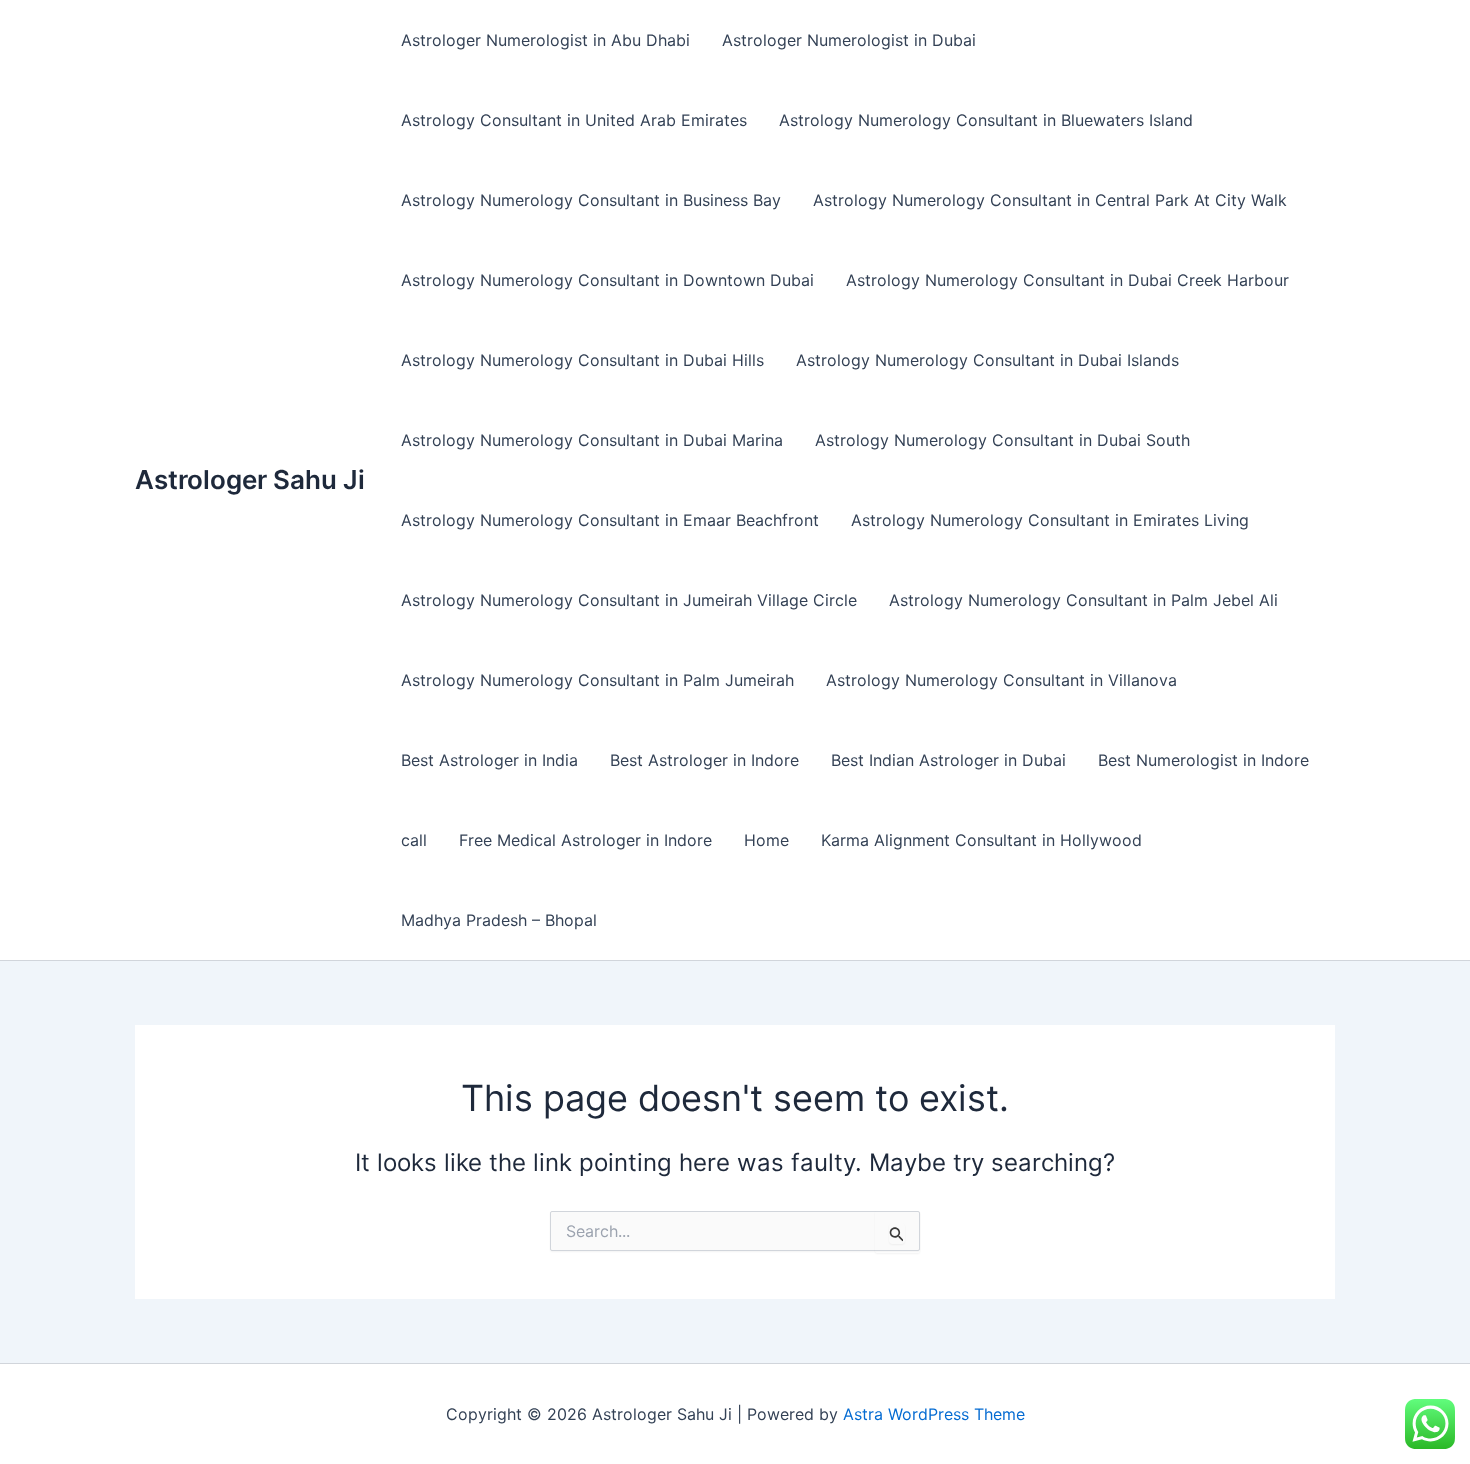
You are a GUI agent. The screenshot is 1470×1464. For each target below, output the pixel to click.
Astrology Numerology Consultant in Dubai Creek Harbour (1067, 280)
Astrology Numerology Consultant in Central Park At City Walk (1050, 200)
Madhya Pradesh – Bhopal (499, 920)
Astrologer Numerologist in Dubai (849, 40)
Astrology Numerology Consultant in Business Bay (591, 200)
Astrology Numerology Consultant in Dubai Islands (987, 360)
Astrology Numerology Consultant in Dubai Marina (592, 440)
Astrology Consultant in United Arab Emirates (574, 120)
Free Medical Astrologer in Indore (585, 840)
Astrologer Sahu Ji (250, 479)
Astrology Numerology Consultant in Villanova (1001, 680)
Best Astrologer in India (489, 760)
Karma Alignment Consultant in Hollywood (981, 840)
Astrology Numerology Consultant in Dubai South (1002, 440)
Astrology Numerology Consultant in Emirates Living (1050, 520)
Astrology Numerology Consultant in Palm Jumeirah (597, 680)
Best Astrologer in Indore (704, 760)
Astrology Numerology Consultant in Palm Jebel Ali (1083, 600)
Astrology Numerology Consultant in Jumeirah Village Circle (629, 600)
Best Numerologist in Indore (1203, 760)
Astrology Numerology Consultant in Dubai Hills (582, 360)
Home (766, 840)
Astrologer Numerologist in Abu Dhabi (545, 40)
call (414, 840)
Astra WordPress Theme (934, 1414)
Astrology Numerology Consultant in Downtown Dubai (607, 280)
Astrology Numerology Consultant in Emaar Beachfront (610, 520)
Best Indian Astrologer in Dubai (948, 760)
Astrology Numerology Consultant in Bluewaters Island (986, 120)
